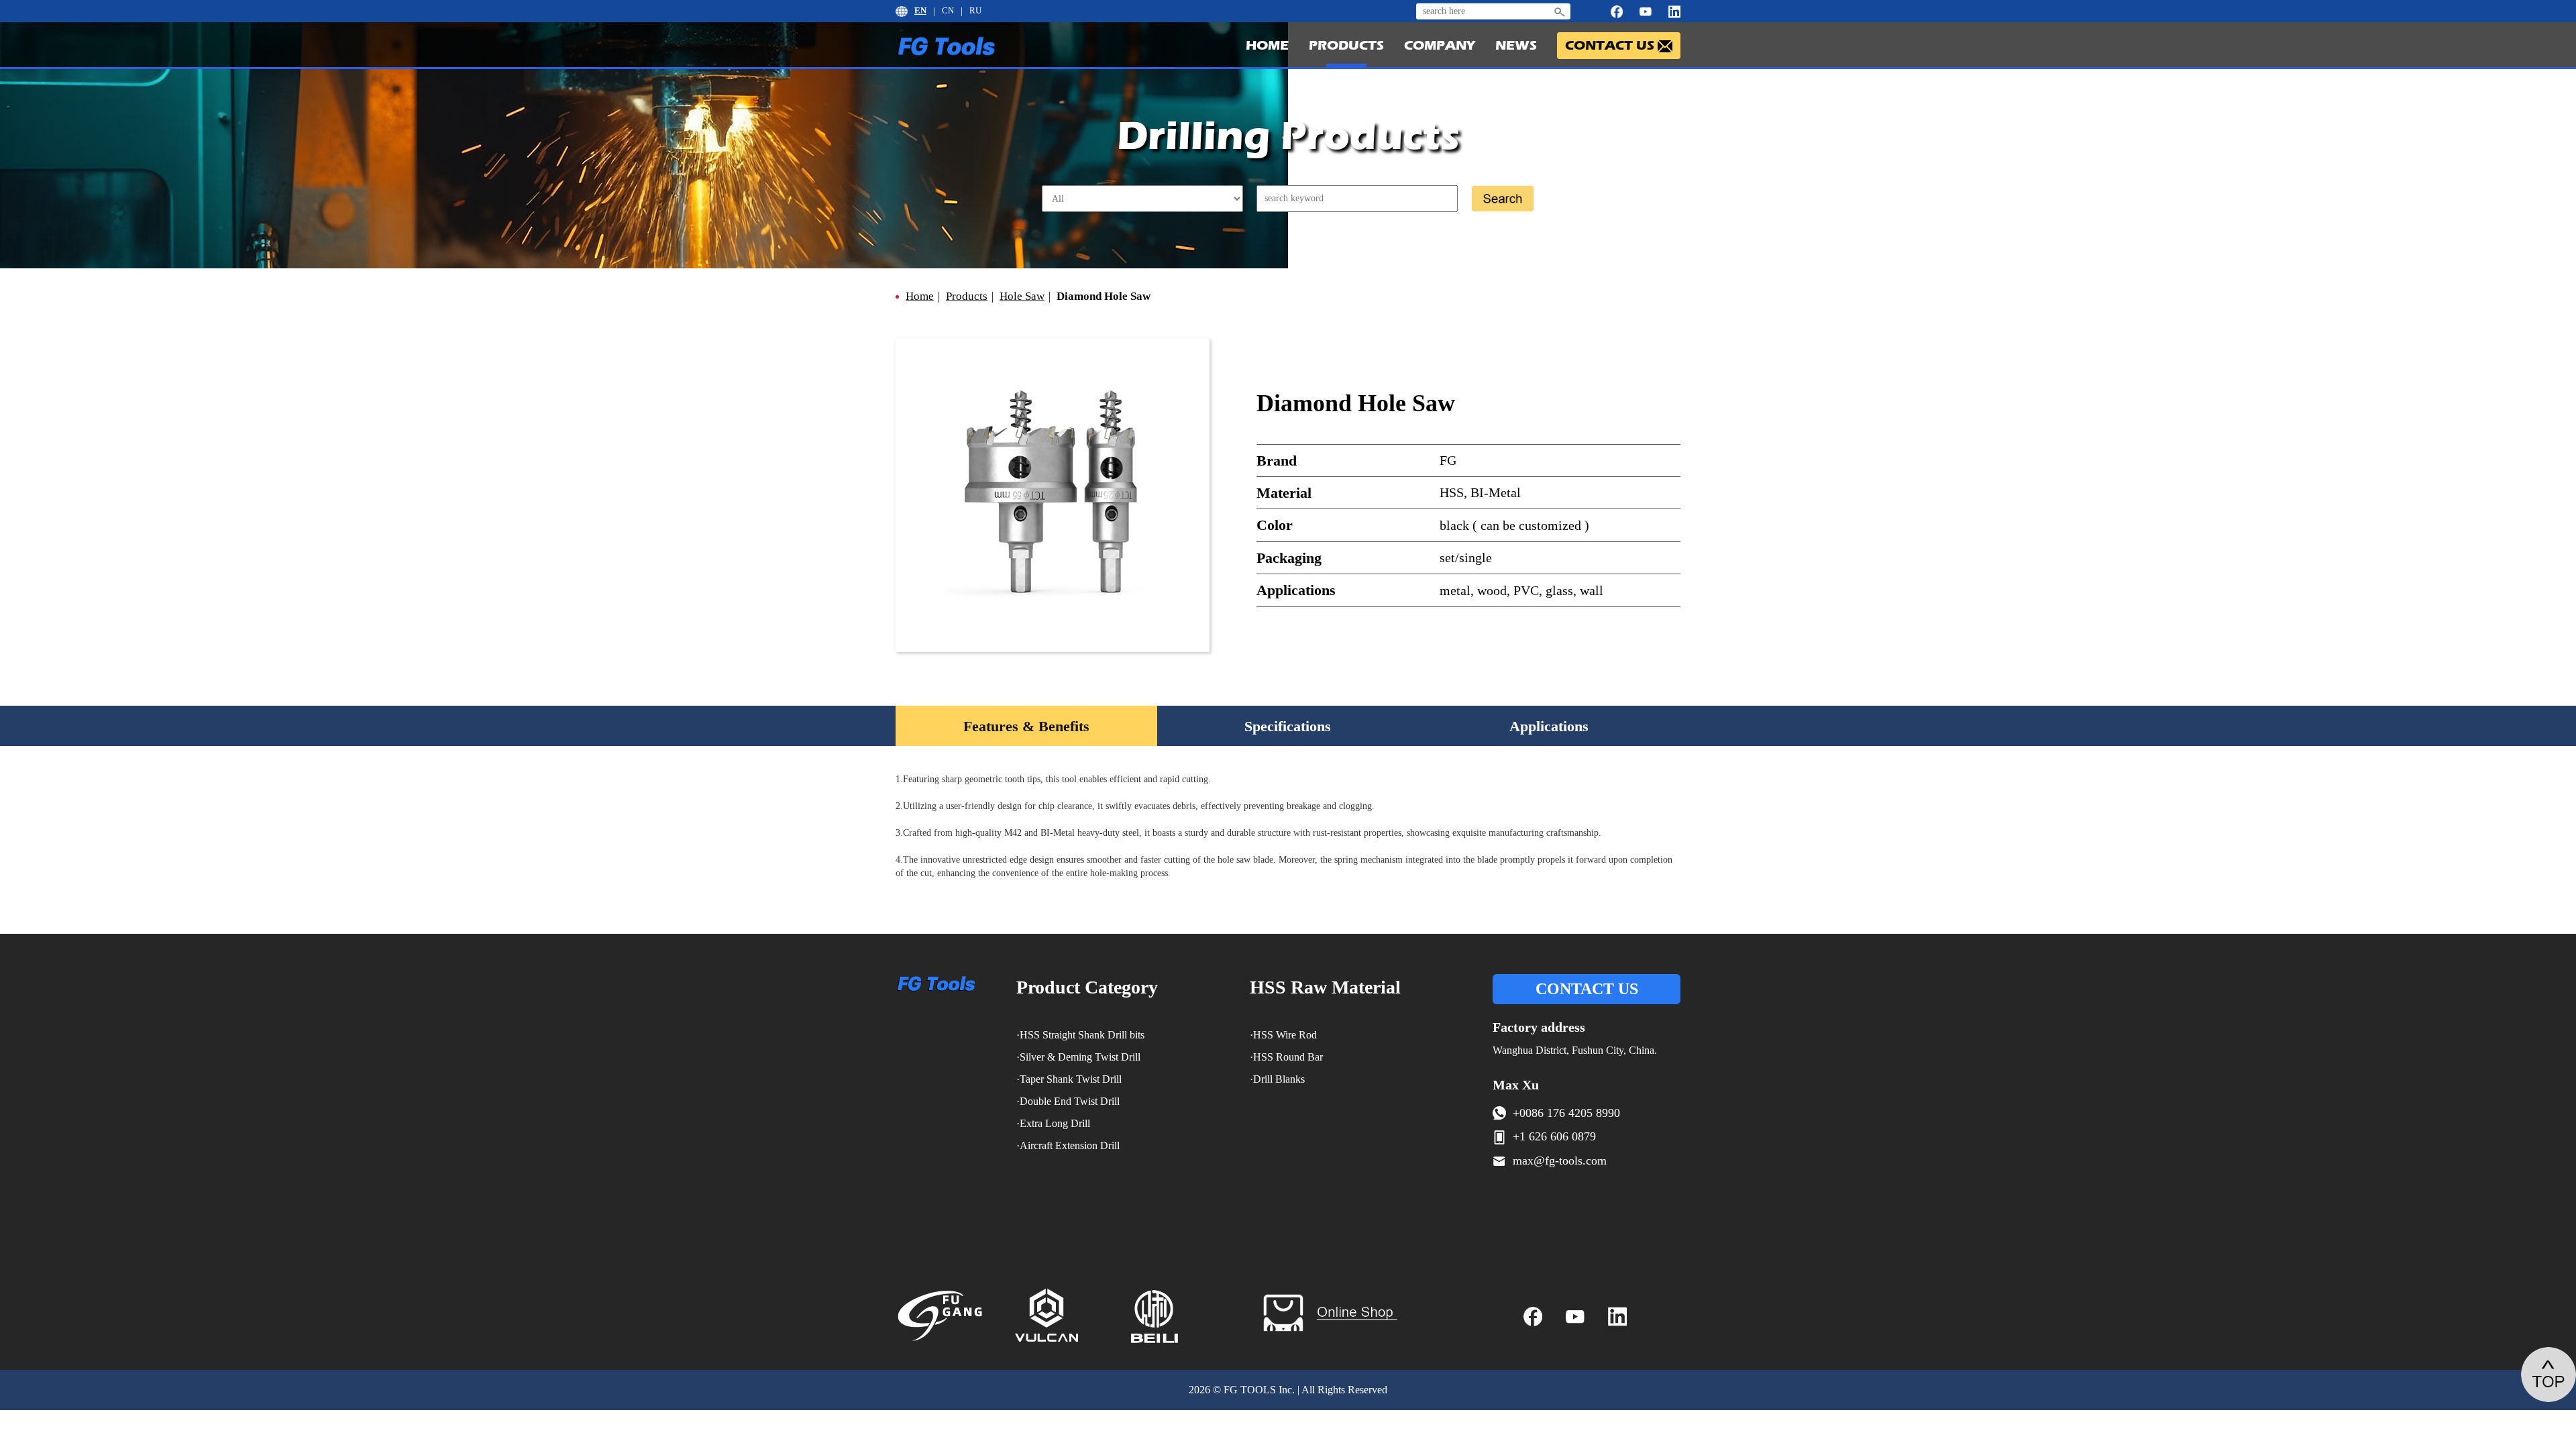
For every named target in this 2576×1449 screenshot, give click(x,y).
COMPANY (1440, 45)
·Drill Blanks (1277, 1079)
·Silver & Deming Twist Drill (1078, 1057)
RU (975, 10)
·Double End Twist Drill (1068, 1101)
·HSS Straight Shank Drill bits (1080, 1035)
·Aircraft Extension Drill (1068, 1145)
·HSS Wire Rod (1283, 1035)
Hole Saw (1022, 296)
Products (967, 296)
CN (948, 10)
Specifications (1288, 726)
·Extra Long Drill (1053, 1123)
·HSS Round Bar (1286, 1057)
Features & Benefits (1026, 726)
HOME (1267, 45)
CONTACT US (1587, 989)
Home (920, 296)
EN (920, 10)
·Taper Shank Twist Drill (1069, 1079)
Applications (1549, 726)
